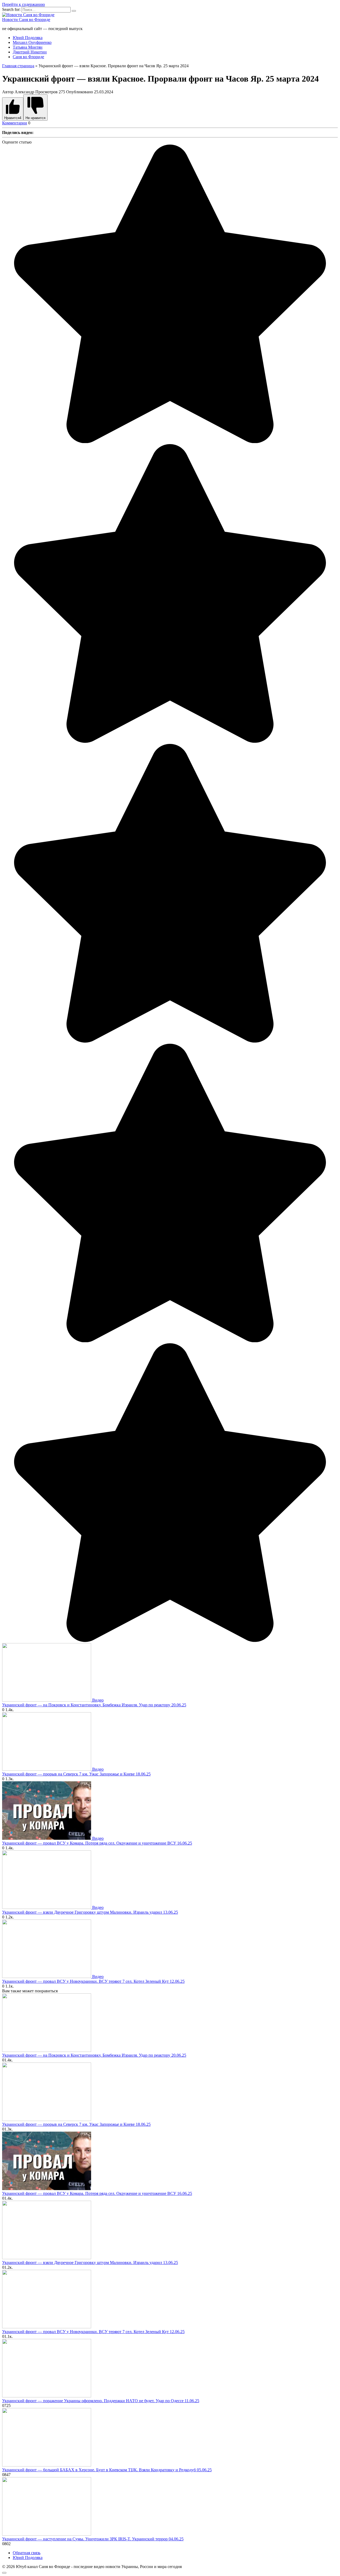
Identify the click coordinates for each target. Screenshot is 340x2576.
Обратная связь (27, 2553)
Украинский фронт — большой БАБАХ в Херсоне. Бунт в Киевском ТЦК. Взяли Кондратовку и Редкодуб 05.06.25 (107, 2470)
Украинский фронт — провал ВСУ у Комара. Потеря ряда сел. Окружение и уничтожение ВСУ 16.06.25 (97, 1843)
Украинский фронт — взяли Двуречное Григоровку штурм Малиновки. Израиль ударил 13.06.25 (90, 1912)
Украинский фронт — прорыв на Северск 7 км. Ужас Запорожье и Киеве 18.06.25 (76, 1774)
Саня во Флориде (28, 57)
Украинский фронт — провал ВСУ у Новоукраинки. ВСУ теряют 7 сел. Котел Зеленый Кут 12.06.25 (93, 1981)
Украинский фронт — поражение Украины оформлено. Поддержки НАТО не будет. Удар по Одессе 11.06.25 (101, 2401)
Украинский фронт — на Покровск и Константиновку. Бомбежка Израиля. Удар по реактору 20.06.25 (94, 1705)
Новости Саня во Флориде (26, 20)
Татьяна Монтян (28, 47)
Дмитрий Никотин (30, 52)
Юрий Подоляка (28, 38)
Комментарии (15, 123)
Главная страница (18, 66)
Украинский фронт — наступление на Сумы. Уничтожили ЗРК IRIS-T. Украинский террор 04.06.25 (93, 2539)
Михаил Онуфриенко (32, 42)
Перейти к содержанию (24, 4)
